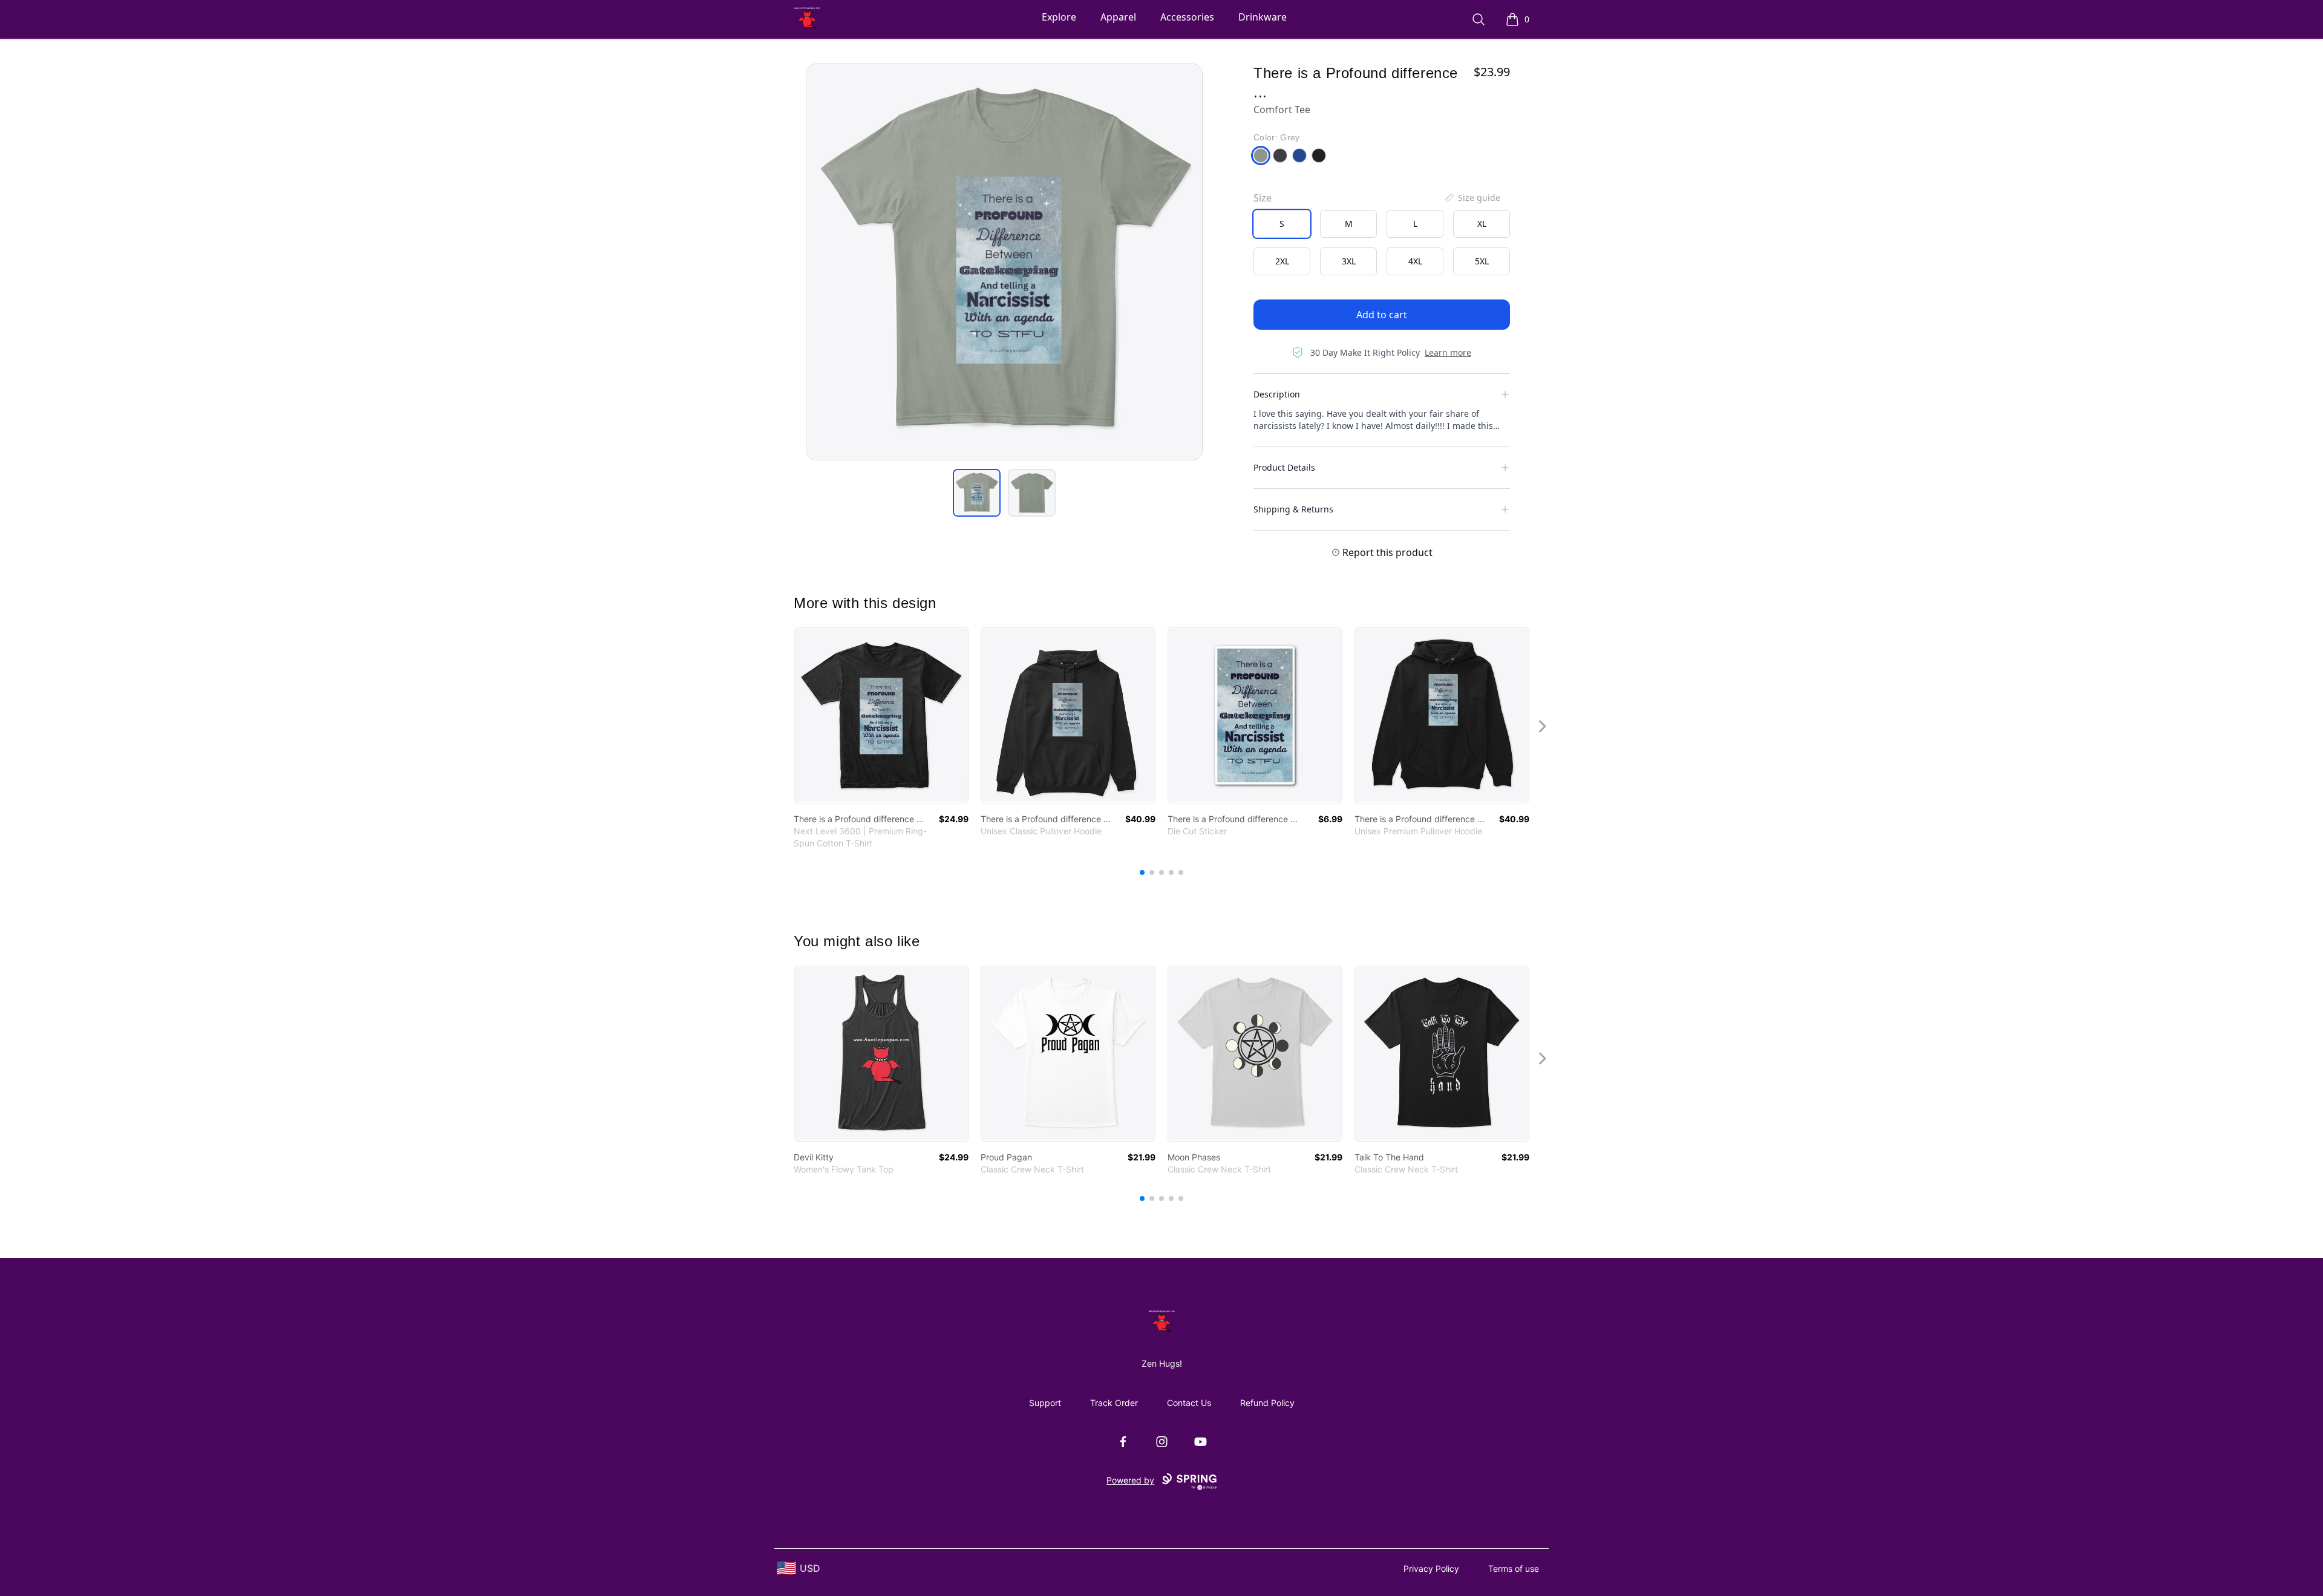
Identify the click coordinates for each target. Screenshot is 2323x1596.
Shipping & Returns (1293, 509)
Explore (1059, 17)
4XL (1415, 261)
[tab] (977, 493)
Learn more (1448, 352)
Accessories (1187, 17)
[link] (881, 715)
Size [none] (1263, 198)
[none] (1472, 198)
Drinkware (1263, 17)
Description (1277, 394)
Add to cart (1382, 315)
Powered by (1130, 1480)
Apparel (1118, 17)
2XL (1282, 261)
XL (1482, 224)
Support (1045, 1403)
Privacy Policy (1431, 1568)
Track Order (1114, 1403)
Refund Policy (1267, 1403)
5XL (1482, 261)
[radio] (1282, 224)
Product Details (1284, 467)
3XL (1349, 261)
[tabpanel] (1004, 262)
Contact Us (1189, 1403)
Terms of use (1514, 1568)
